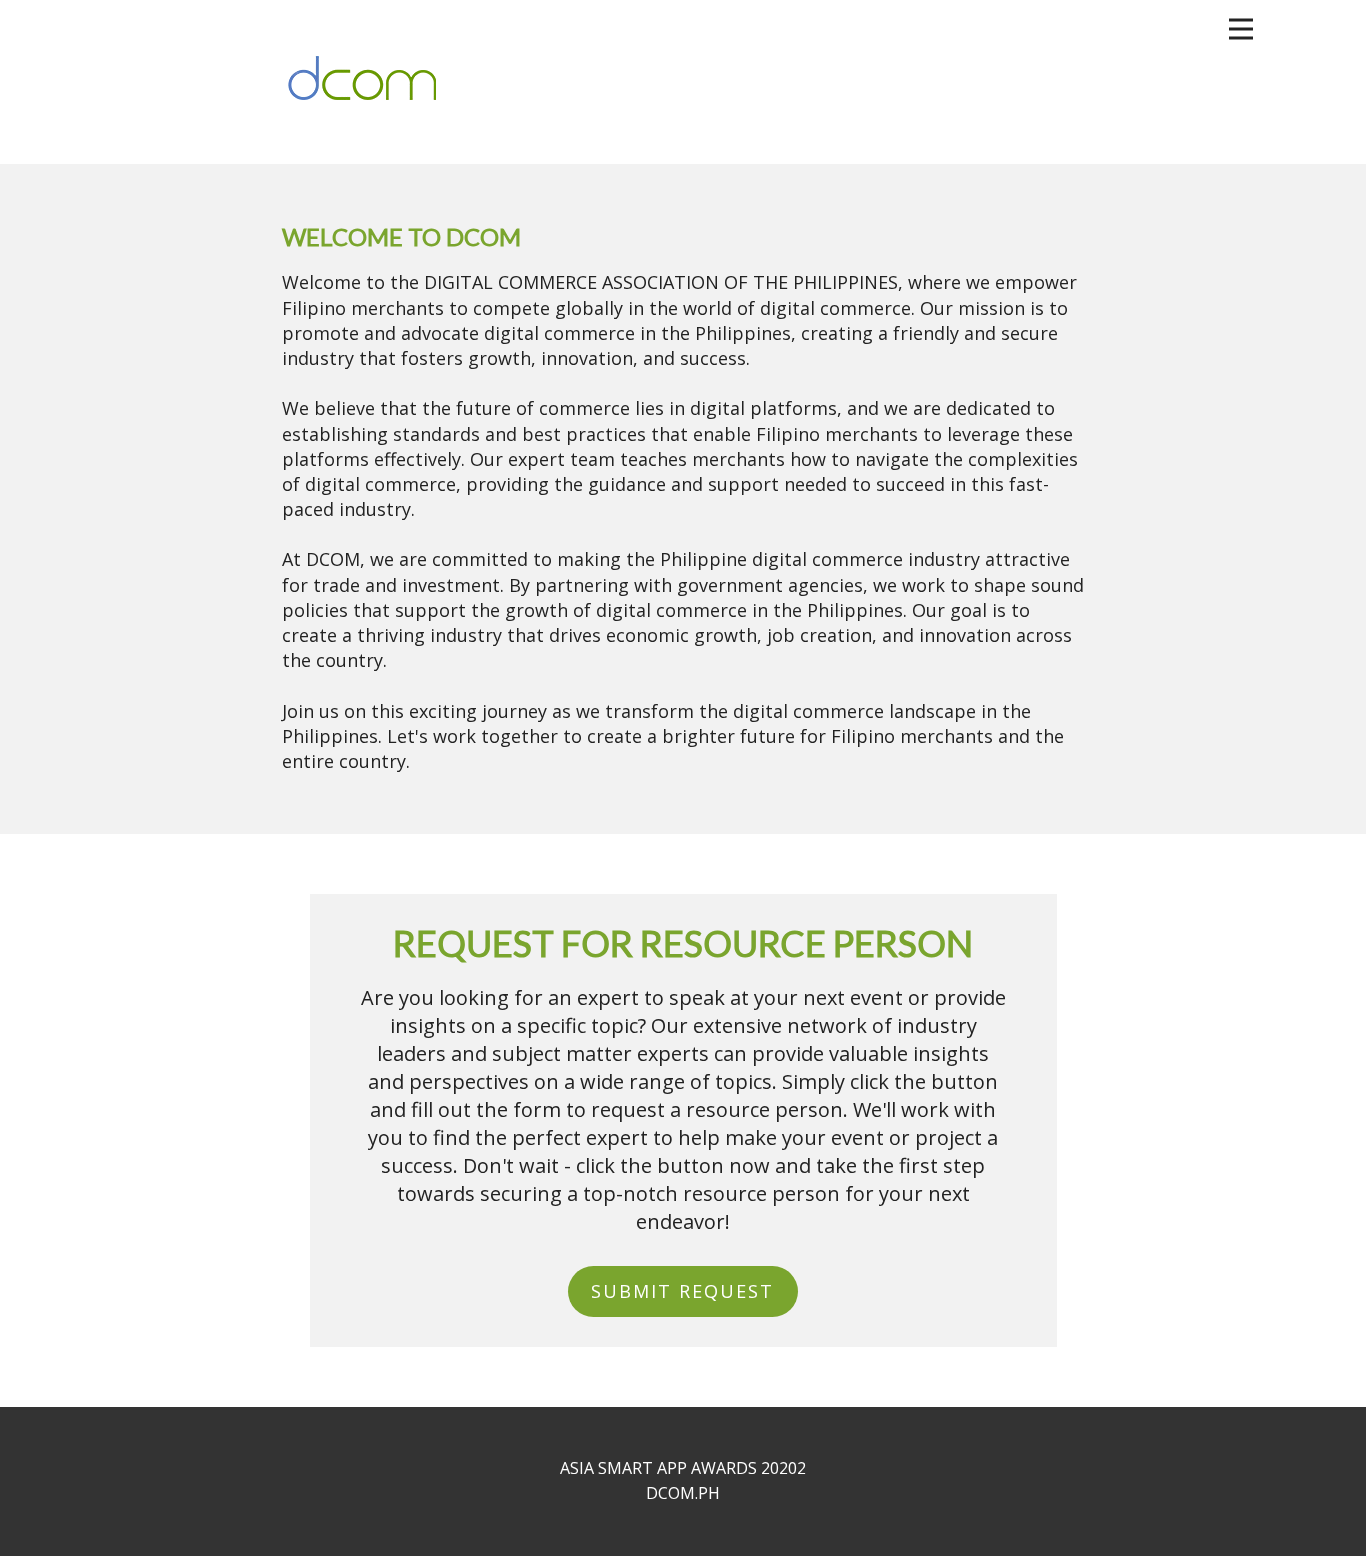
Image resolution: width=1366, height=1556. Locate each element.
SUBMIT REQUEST (682, 1291)
